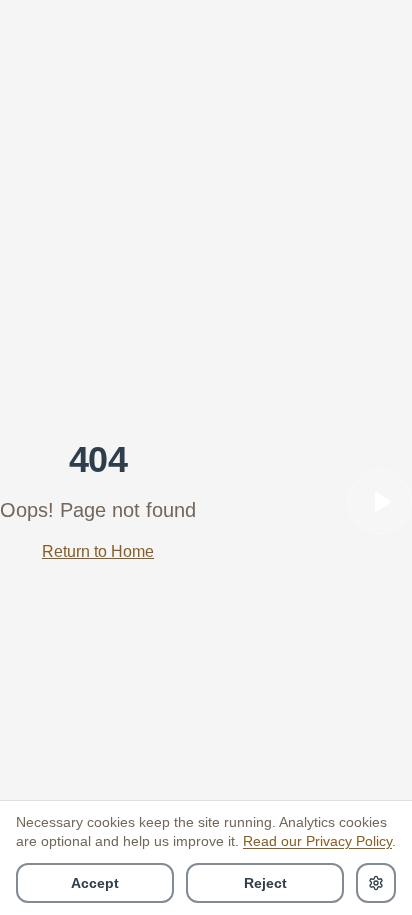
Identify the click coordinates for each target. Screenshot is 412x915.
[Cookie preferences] (376, 883)
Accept (95, 883)
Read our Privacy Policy (317, 841)
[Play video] (380, 502)
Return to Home (98, 551)
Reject (265, 883)
